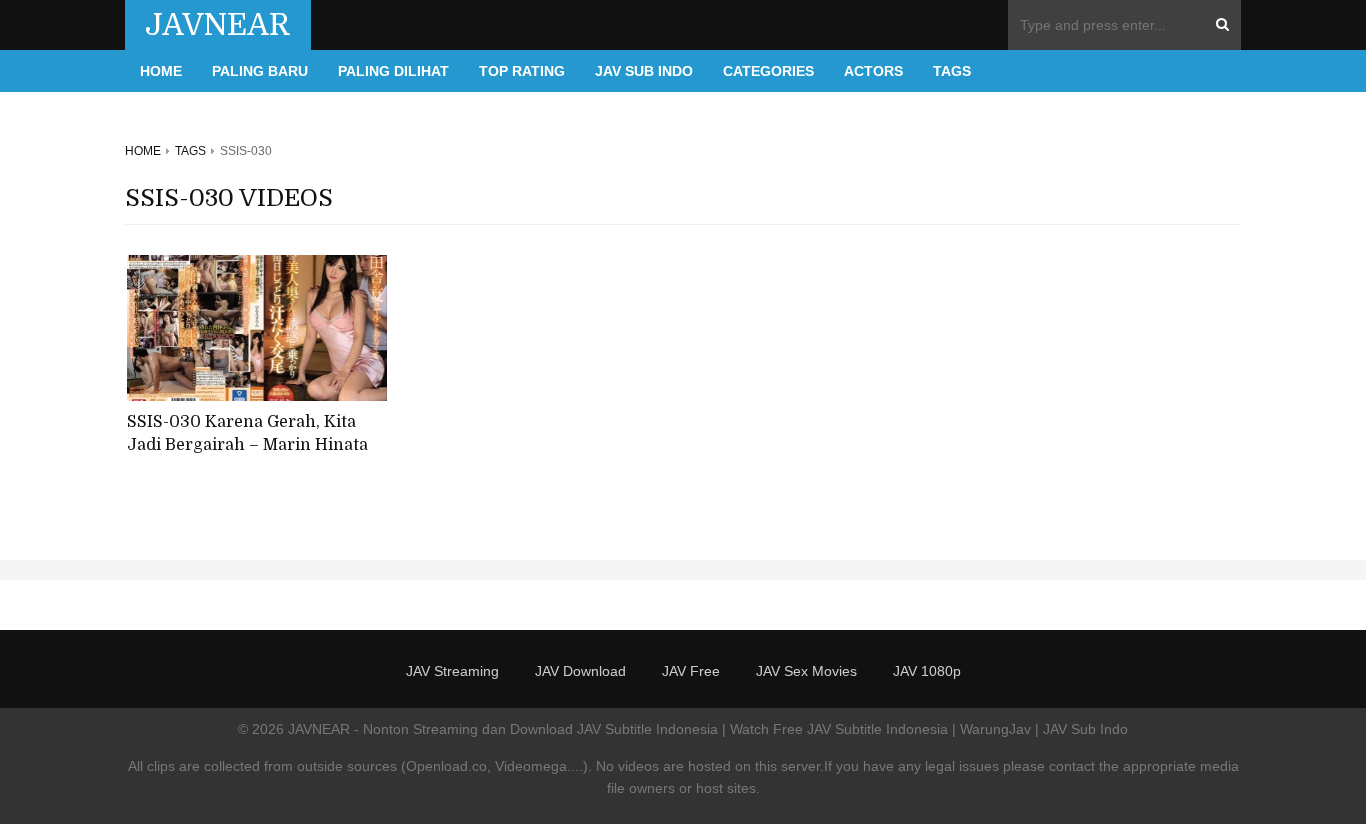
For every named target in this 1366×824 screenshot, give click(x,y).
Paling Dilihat (393, 71)
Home (161, 71)
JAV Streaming (452, 671)
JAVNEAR (218, 25)
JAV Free (691, 671)
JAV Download (580, 671)
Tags (952, 71)
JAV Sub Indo (644, 71)
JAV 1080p (927, 671)
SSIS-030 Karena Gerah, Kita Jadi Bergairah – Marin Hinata (247, 433)
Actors (873, 71)
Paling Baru (260, 71)
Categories (768, 71)
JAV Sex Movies (806, 671)
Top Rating (522, 71)
